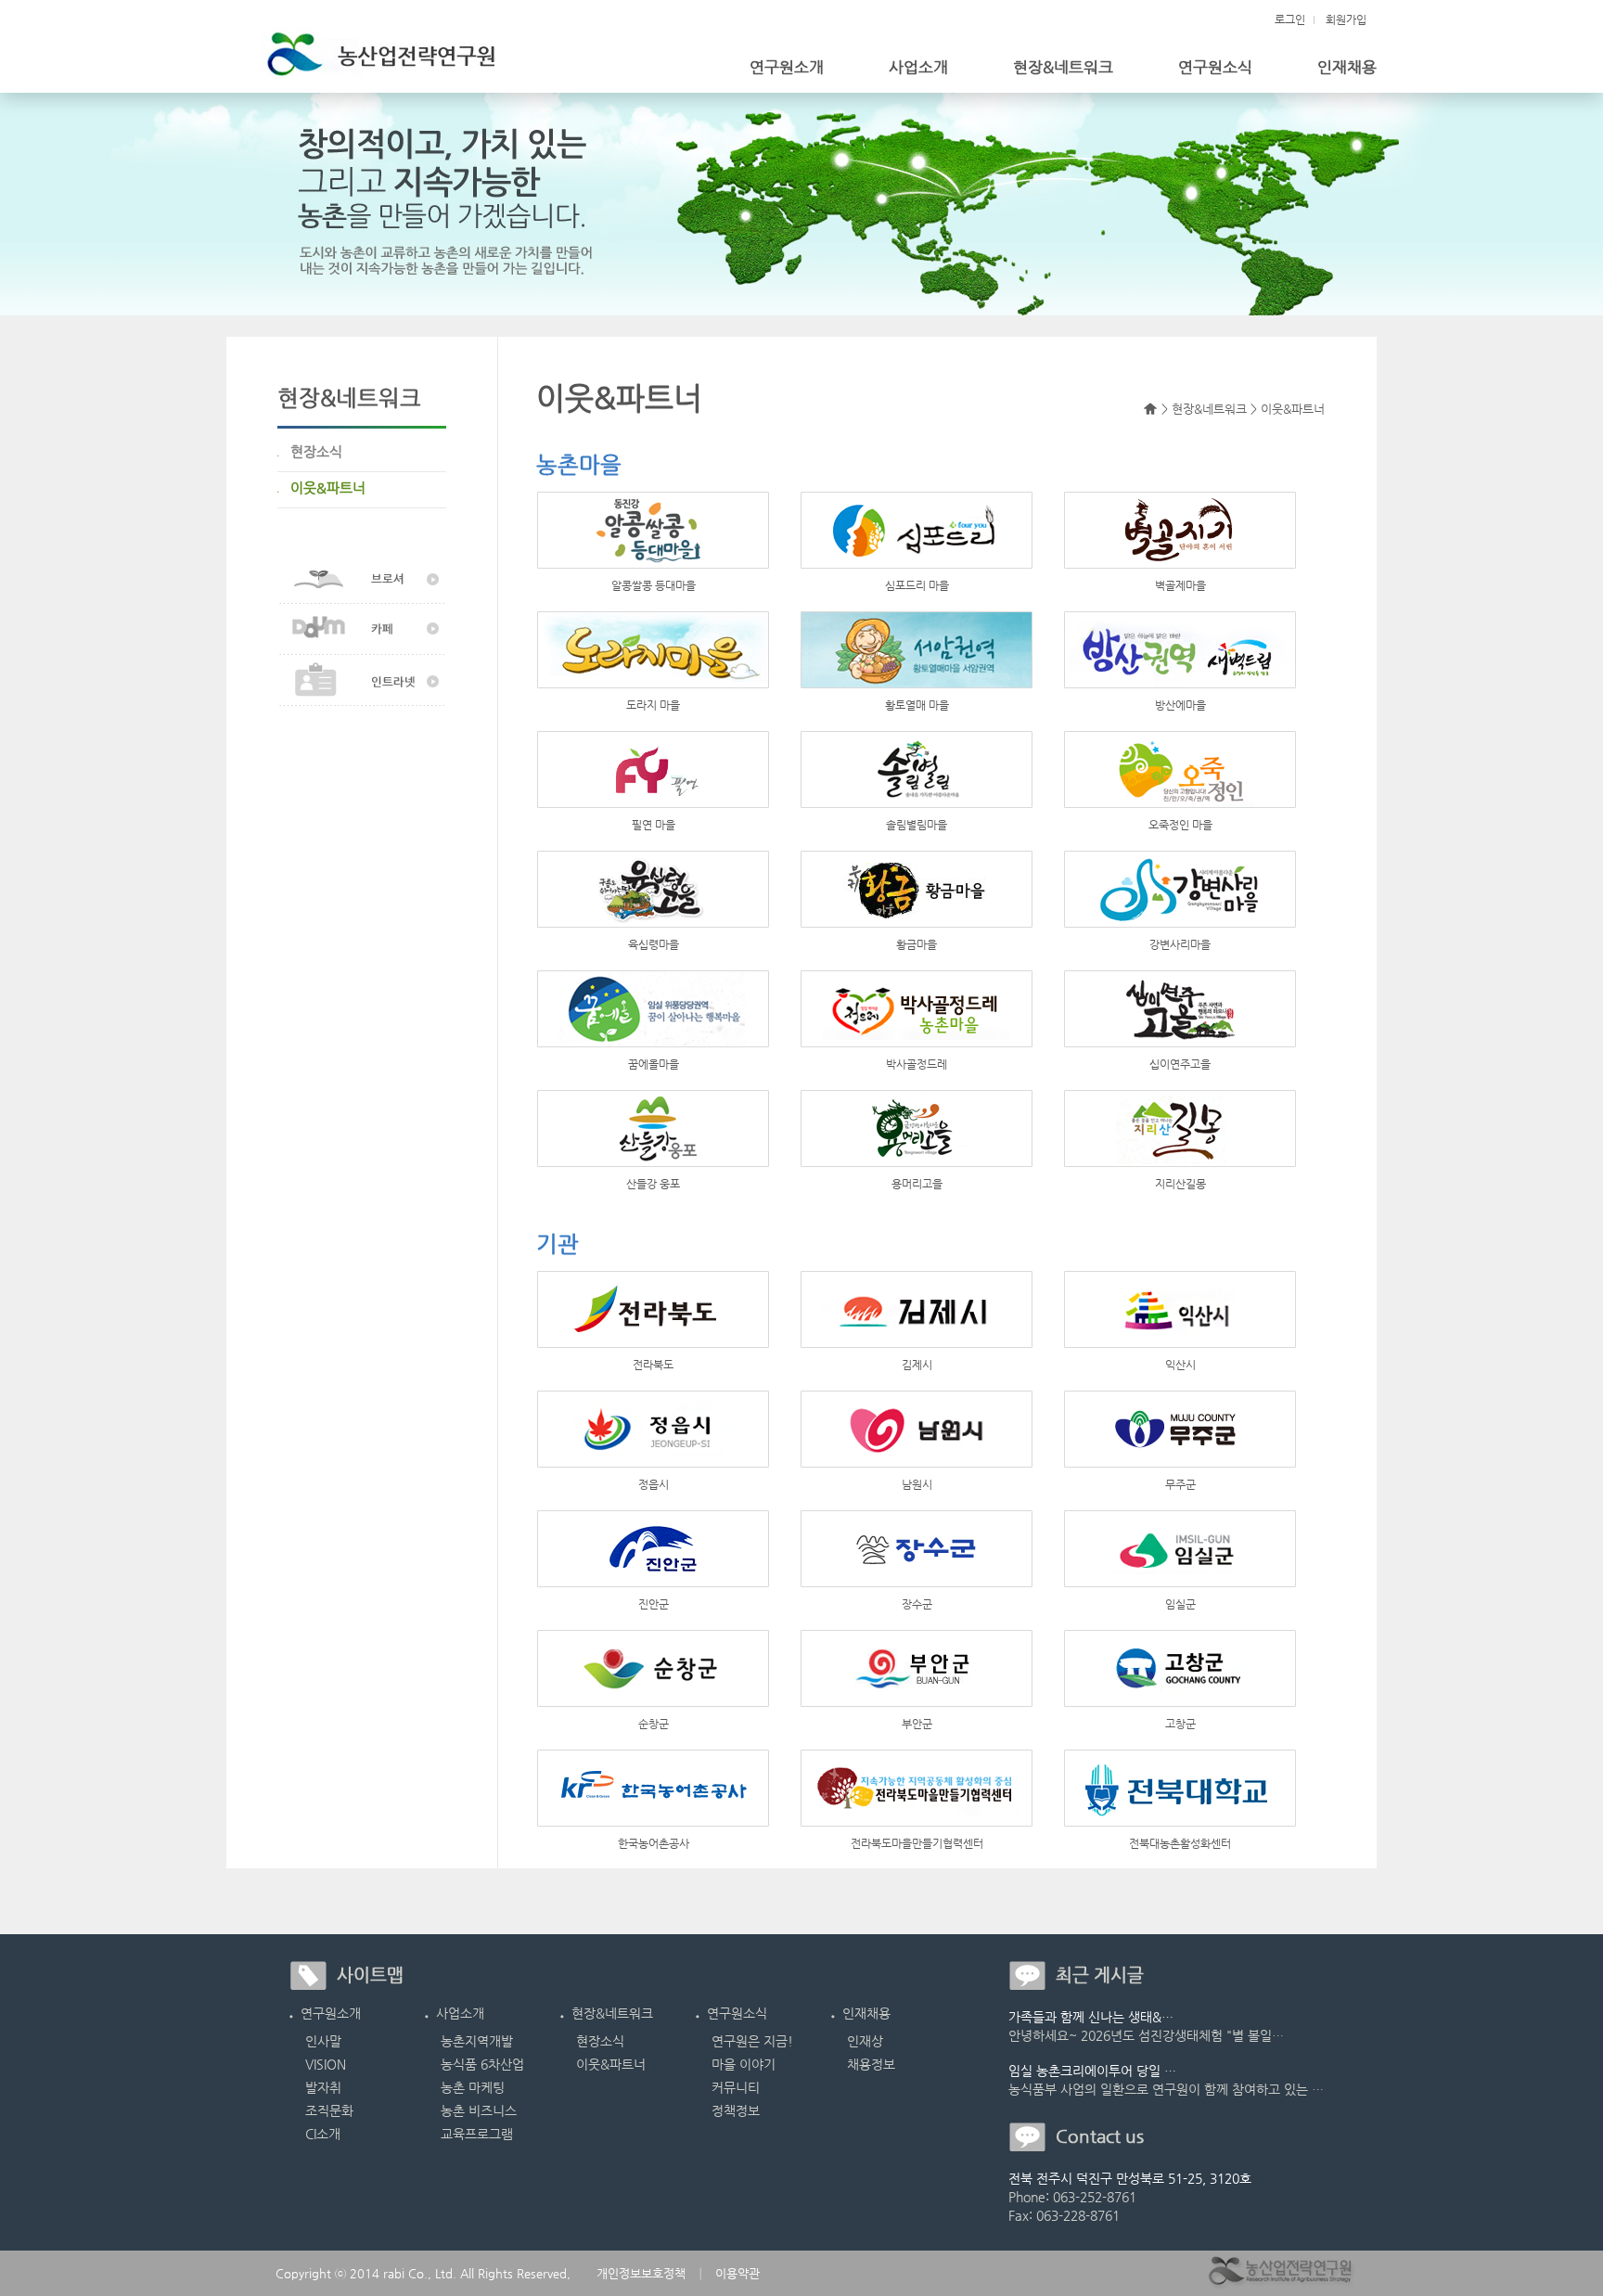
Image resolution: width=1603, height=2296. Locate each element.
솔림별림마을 (917, 825)
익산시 (1180, 1365)
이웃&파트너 (611, 2064)
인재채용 (1347, 67)
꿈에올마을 (654, 1064)
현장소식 (600, 2041)
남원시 (917, 1484)
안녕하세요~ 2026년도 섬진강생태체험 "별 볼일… (1146, 2035)
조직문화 (329, 2110)
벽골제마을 (1180, 585)
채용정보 (871, 2064)
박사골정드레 (917, 1064)
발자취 (323, 2087)
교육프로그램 (477, 2134)
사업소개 (918, 67)
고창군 (1180, 1724)
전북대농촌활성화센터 (1180, 1843)
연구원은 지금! (752, 2041)
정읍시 (654, 1484)
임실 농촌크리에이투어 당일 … (1092, 2071)
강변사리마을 (1180, 944)
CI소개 (323, 2134)
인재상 (865, 2041)
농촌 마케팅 (473, 2087)
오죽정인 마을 (1180, 825)
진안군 (654, 1604)
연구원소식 (1215, 67)
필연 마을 (654, 825)
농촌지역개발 (477, 2041)
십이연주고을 (1180, 1064)
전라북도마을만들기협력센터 (917, 1843)
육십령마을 (654, 944)
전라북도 (653, 1365)
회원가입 (1346, 19)
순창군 (654, 1724)
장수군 (917, 1604)
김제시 (917, 1365)
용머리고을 (917, 1184)
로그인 (1290, 19)
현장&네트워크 (1063, 67)
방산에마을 (1180, 705)
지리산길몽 (1180, 1184)
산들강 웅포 (653, 1184)
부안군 (917, 1724)
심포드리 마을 (917, 585)
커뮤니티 (736, 2087)
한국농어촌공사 (654, 1843)
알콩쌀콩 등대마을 (654, 585)
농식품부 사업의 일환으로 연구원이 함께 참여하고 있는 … (1166, 2089)
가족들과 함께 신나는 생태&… (1091, 2017)
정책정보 (736, 2110)
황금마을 (917, 944)
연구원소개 (787, 67)
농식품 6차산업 (482, 2064)
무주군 (1180, 1484)
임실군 (1180, 1604)
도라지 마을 (653, 705)
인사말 (323, 2041)
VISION (326, 2064)
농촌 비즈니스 (479, 2110)
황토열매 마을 (917, 705)
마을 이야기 (744, 2064)
